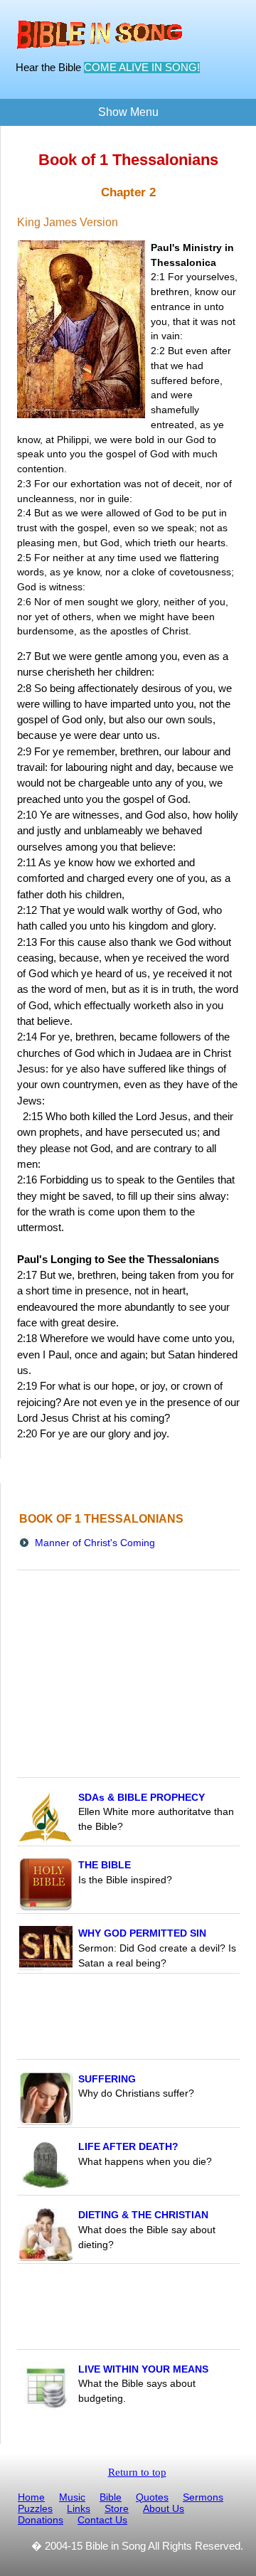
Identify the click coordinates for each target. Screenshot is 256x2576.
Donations (41, 2520)
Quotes (152, 2497)
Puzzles (35, 2508)
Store (117, 2508)
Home (31, 2497)
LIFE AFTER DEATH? (128, 2146)
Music (72, 2497)
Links (79, 2508)
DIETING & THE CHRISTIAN (143, 2215)
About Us (164, 2508)
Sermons (203, 2497)
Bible (111, 2497)
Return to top (137, 2472)
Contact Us (102, 2520)
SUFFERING (107, 2079)
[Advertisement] (129, 2018)
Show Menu (128, 112)
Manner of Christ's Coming (95, 1543)
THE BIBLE (105, 1865)
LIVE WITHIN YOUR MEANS (143, 2369)
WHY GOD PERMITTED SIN (142, 1933)
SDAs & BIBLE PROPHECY (142, 1797)
